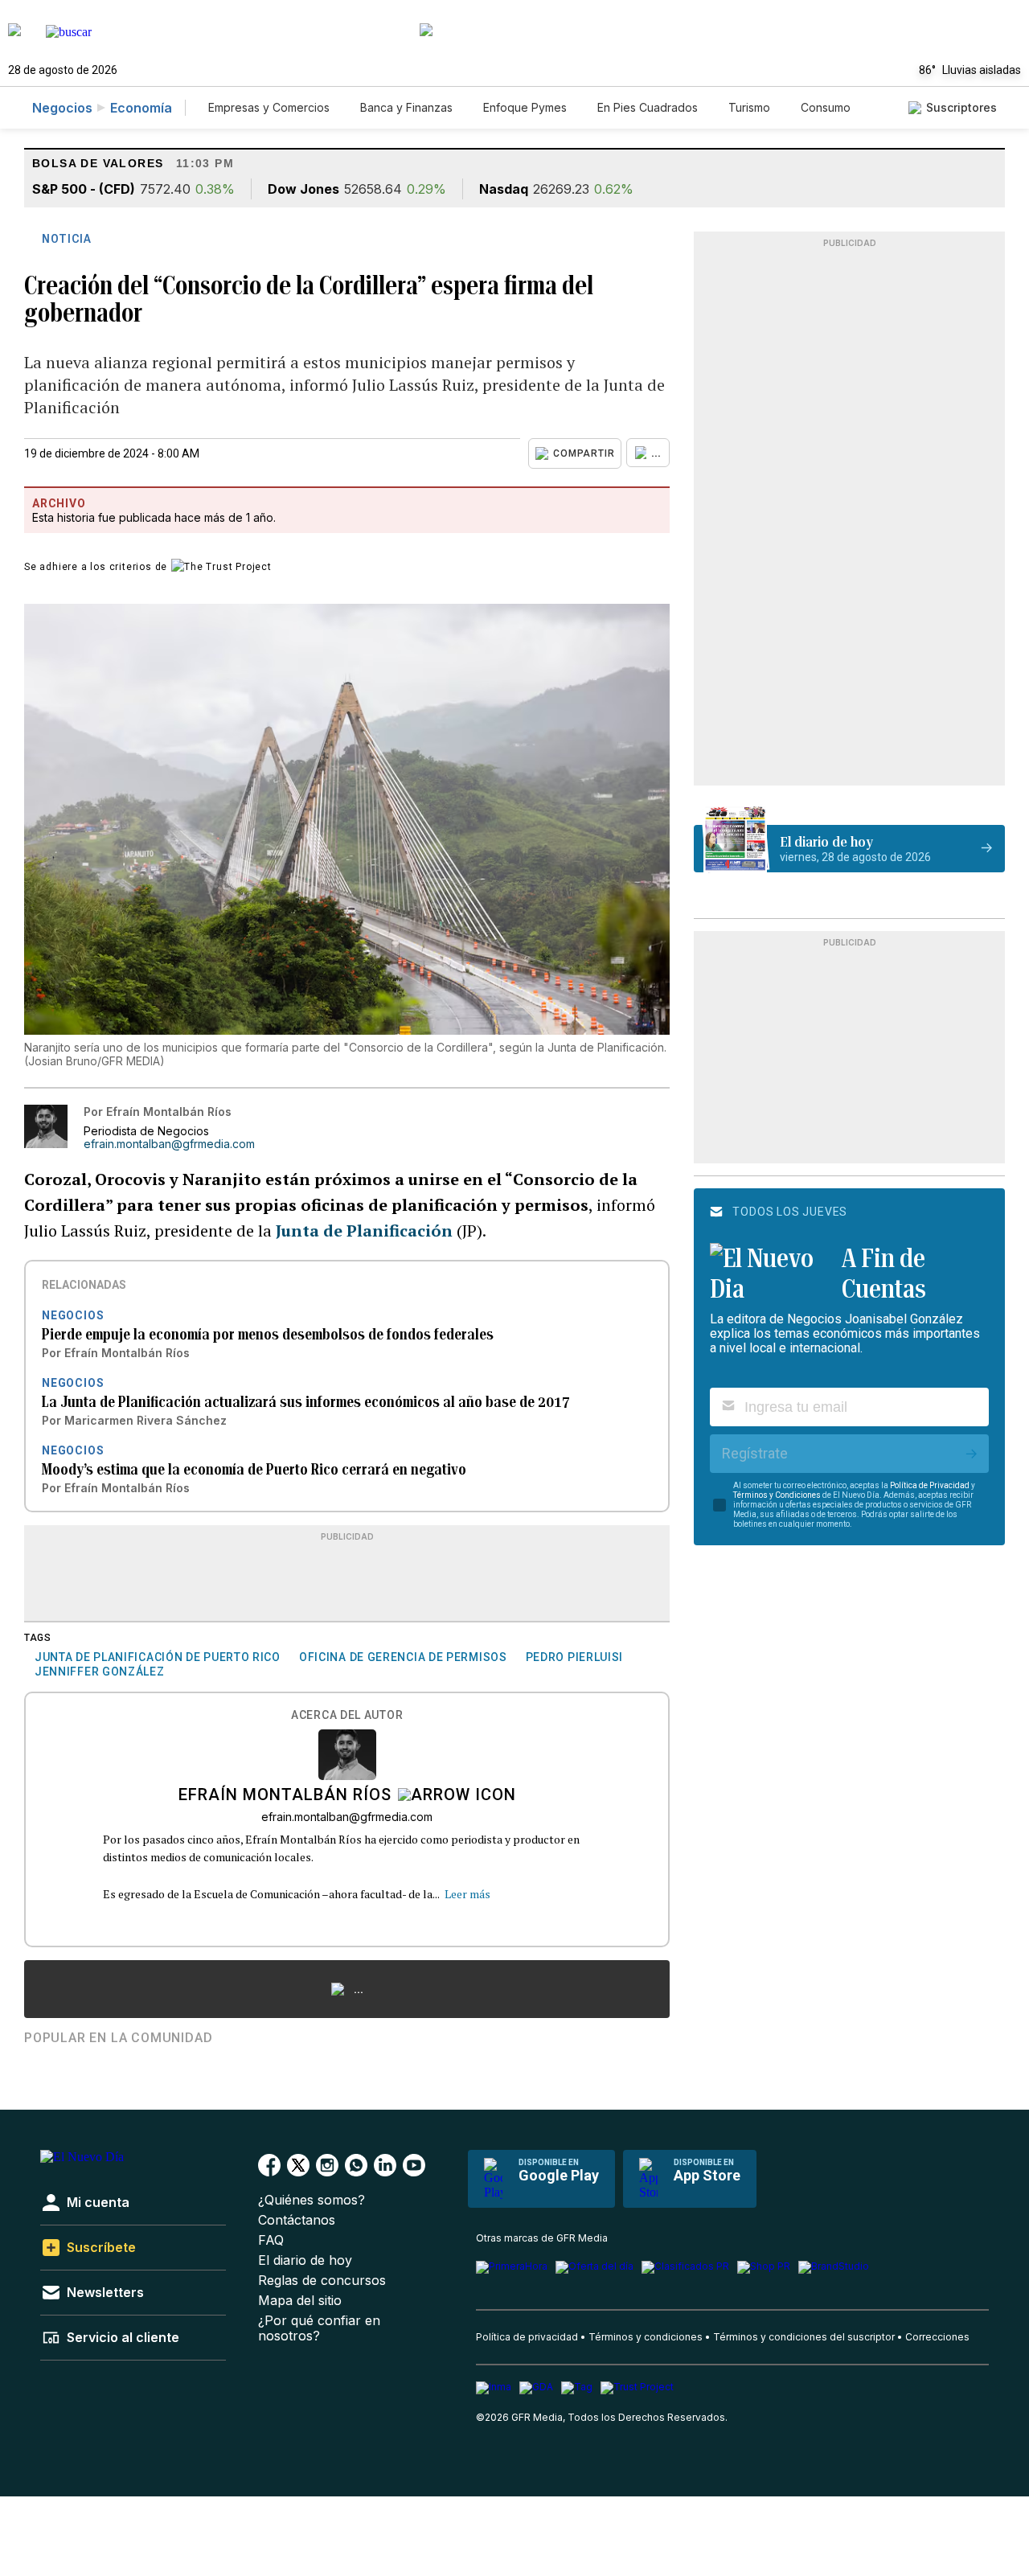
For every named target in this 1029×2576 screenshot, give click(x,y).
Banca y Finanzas (406, 107)
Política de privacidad (527, 2337)
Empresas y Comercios (269, 107)
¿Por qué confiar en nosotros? (319, 2328)
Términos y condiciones (646, 2337)
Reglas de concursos (322, 2281)
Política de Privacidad (930, 1485)
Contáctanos (297, 2220)
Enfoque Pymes (525, 107)
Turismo (749, 107)
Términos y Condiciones (777, 1495)
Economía (141, 108)
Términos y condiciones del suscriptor (804, 2337)
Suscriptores (961, 107)
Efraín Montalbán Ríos (285, 1796)
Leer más (467, 1894)
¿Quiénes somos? (312, 2200)
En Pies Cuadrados (648, 107)
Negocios (62, 108)
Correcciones (937, 2337)
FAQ (271, 2240)
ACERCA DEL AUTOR (347, 1715)
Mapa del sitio (300, 2301)
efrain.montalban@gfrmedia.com (169, 1144)
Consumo (826, 107)
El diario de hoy (305, 2260)
